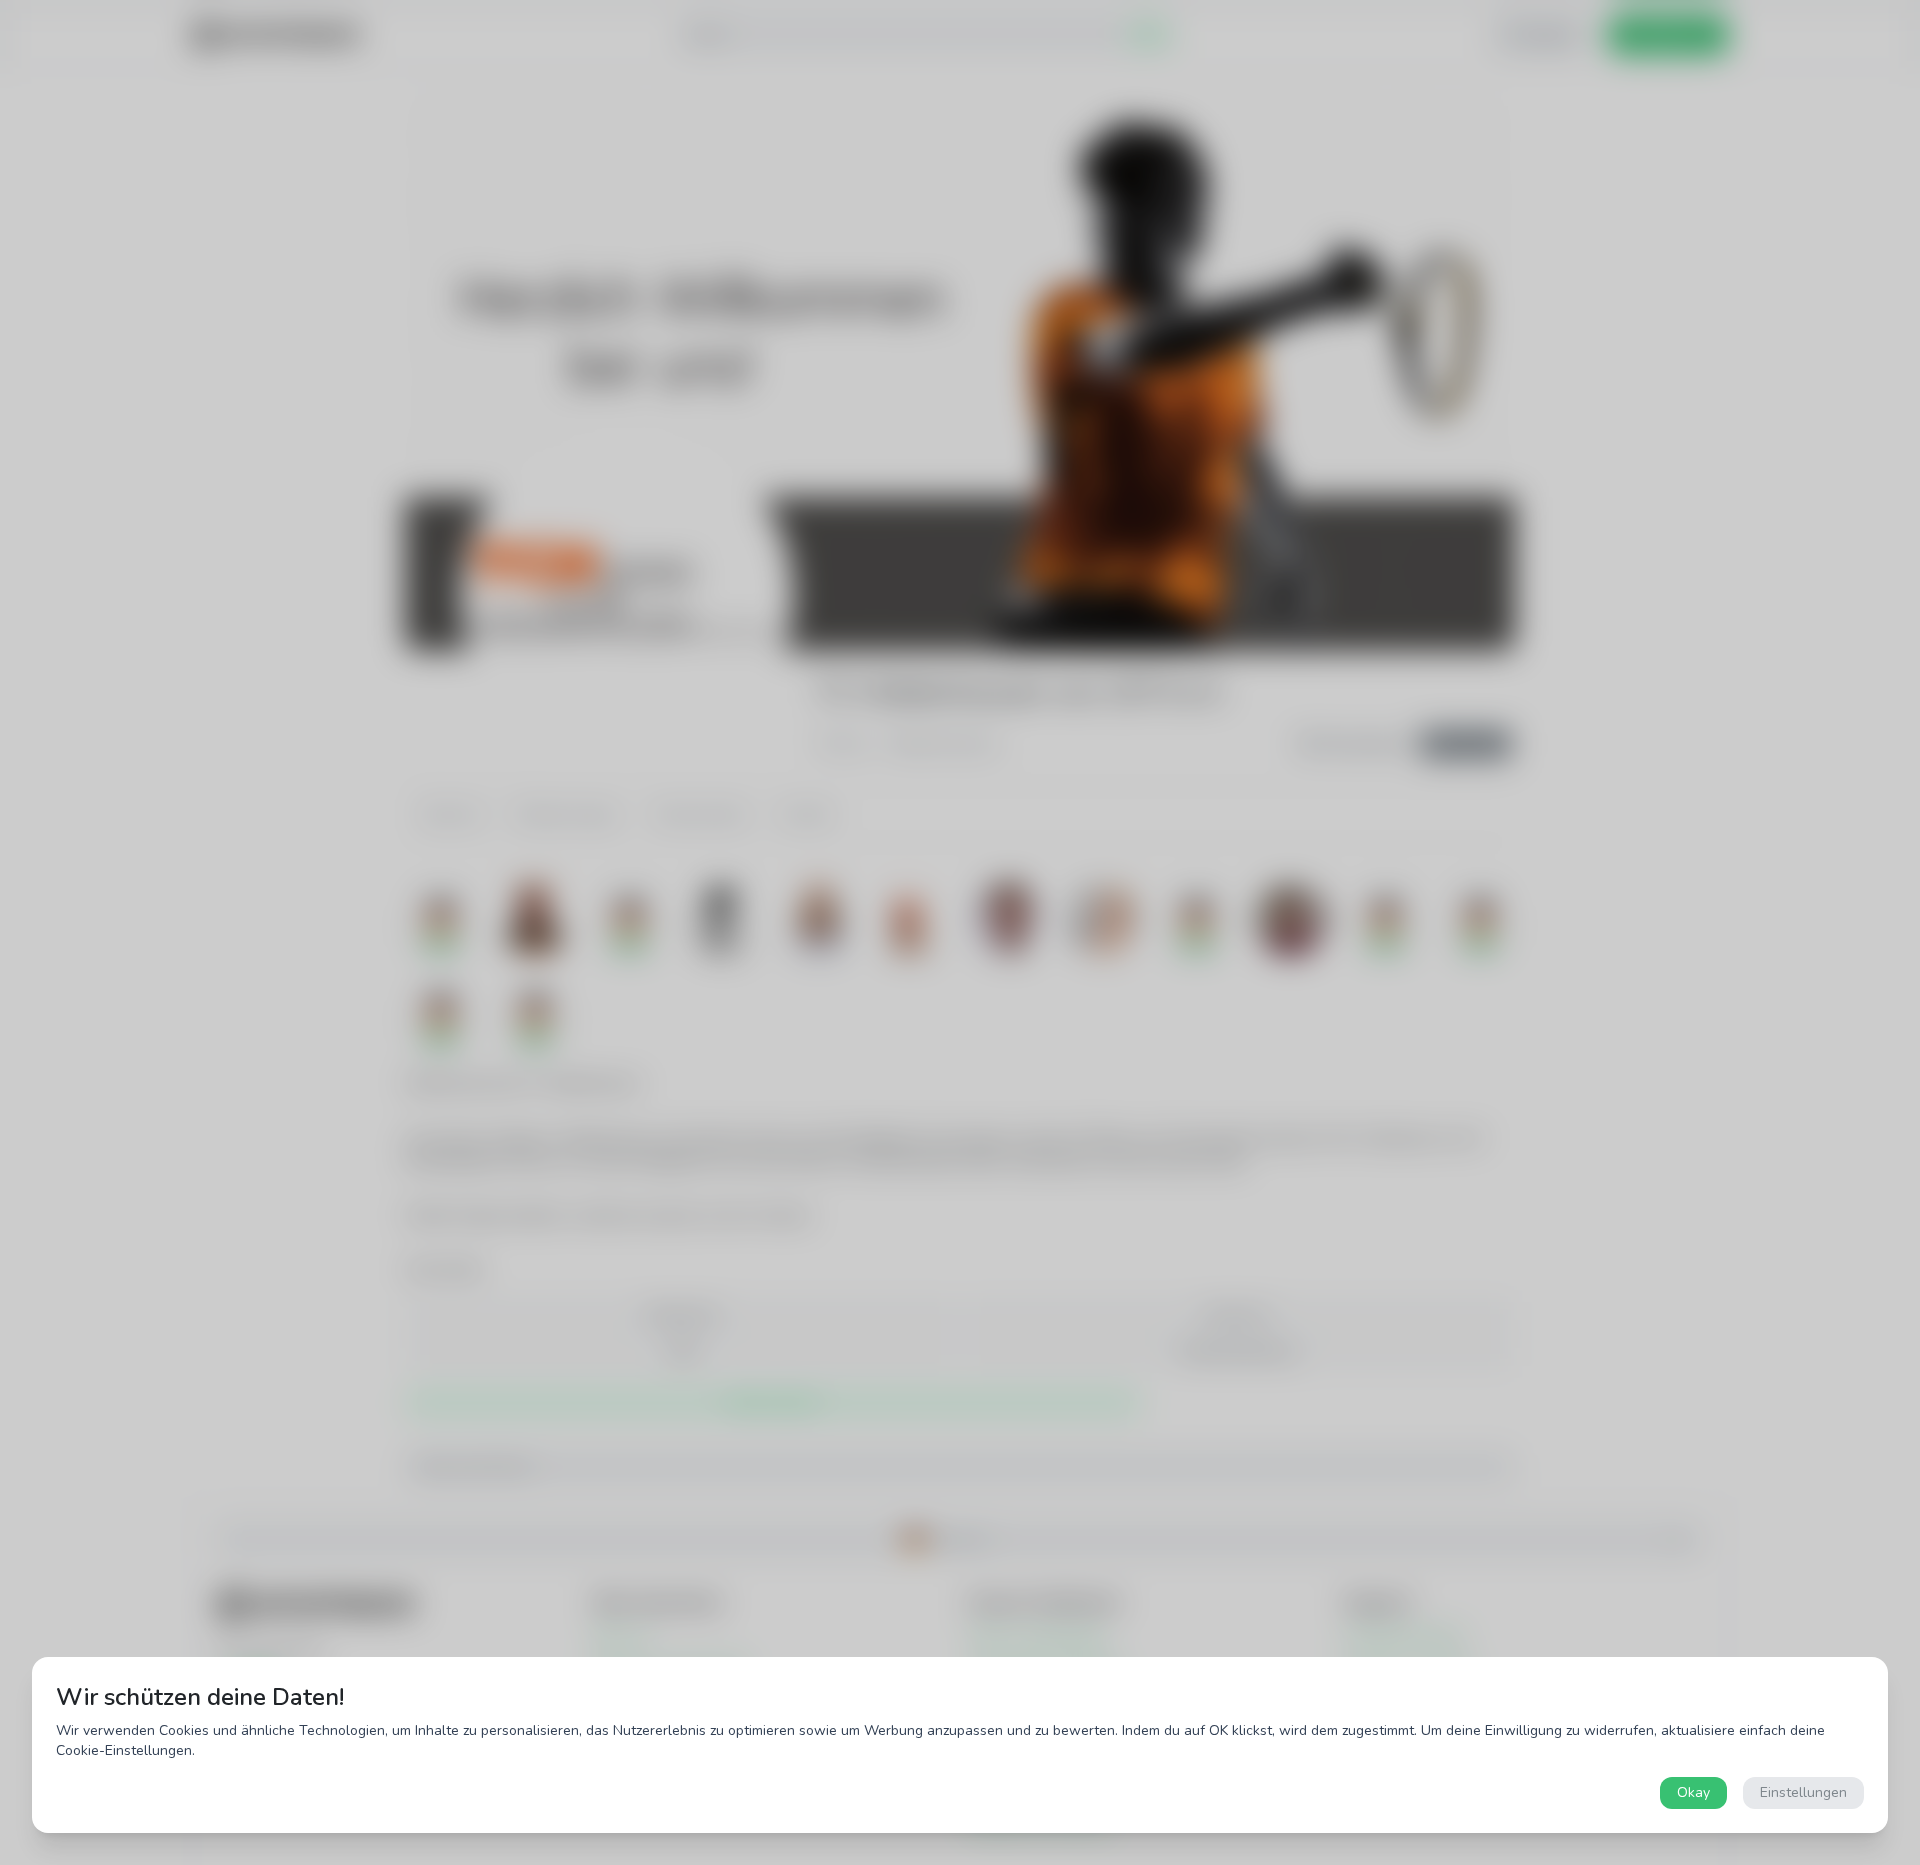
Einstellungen (1803, 1792)
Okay (1693, 1792)
